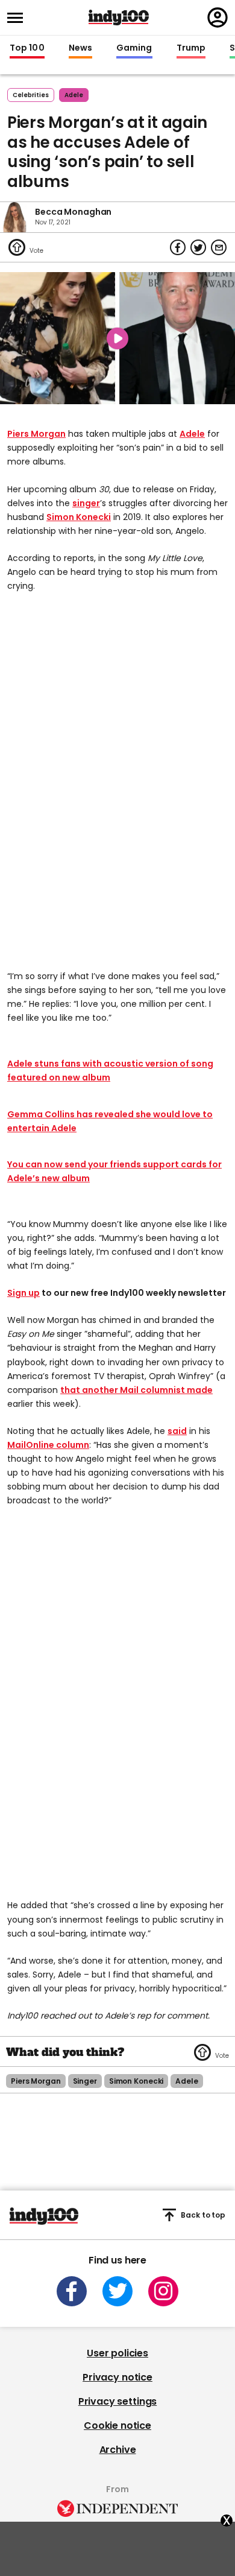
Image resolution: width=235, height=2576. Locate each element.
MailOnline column (48, 1445)
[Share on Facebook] (178, 247)
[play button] (117, 338)
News (80, 48)
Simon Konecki (79, 517)
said (177, 1431)
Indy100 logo (119, 17)
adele (74, 95)
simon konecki (136, 2081)
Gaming (134, 48)
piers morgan (36, 2081)
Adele (192, 434)
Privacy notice (117, 2377)
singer (86, 503)
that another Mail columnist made (136, 1390)
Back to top (203, 2215)
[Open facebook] (72, 2291)
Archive (118, 2450)
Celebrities (31, 95)
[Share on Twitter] (198, 247)
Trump (191, 48)
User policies (117, 2353)
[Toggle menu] (19, 18)
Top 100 (27, 48)
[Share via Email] (219, 247)
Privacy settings (117, 2401)
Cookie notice (117, 2425)
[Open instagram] (163, 2291)
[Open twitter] (117, 2291)
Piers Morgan (36, 434)
